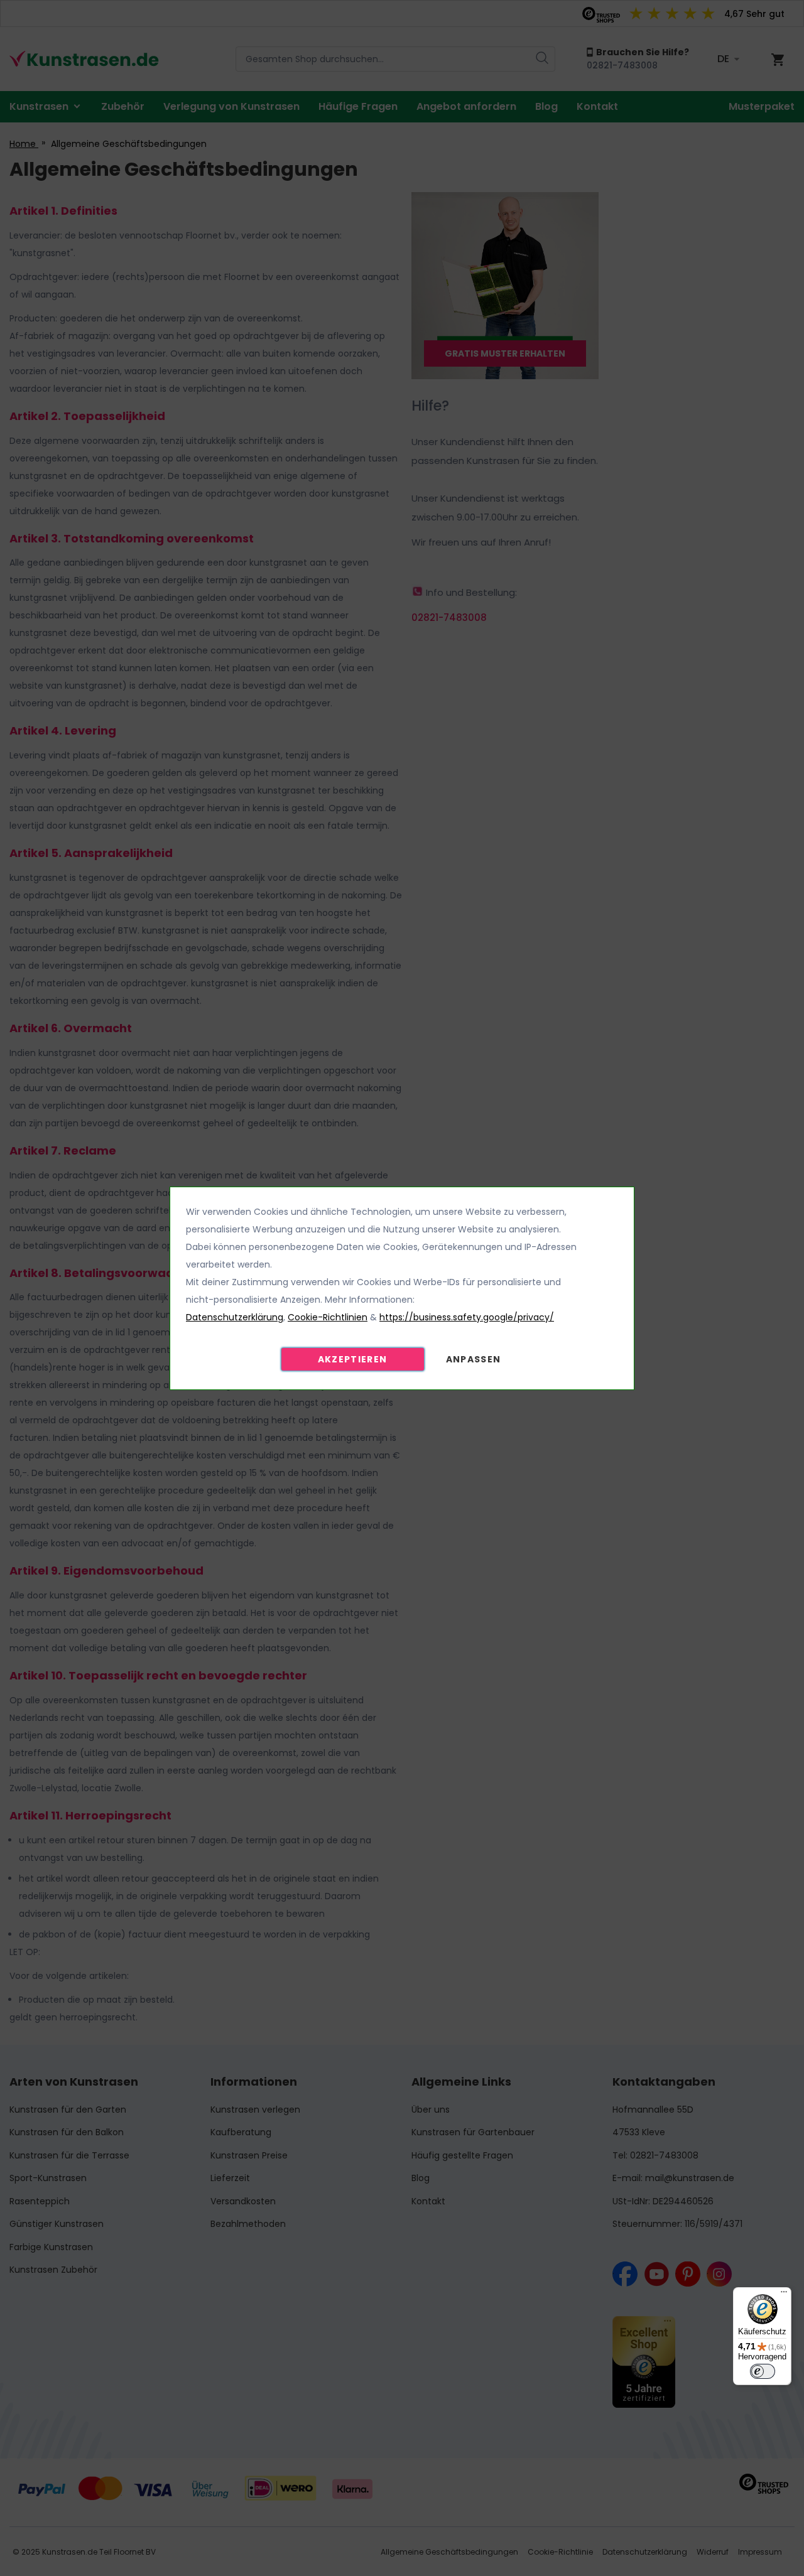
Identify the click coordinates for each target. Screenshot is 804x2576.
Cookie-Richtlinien (328, 1317)
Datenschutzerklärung (235, 1317)
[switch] (763, 2371)
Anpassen (474, 1359)
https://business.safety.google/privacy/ (467, 1317)
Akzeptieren (353, 1359)
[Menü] (784, 2295)
